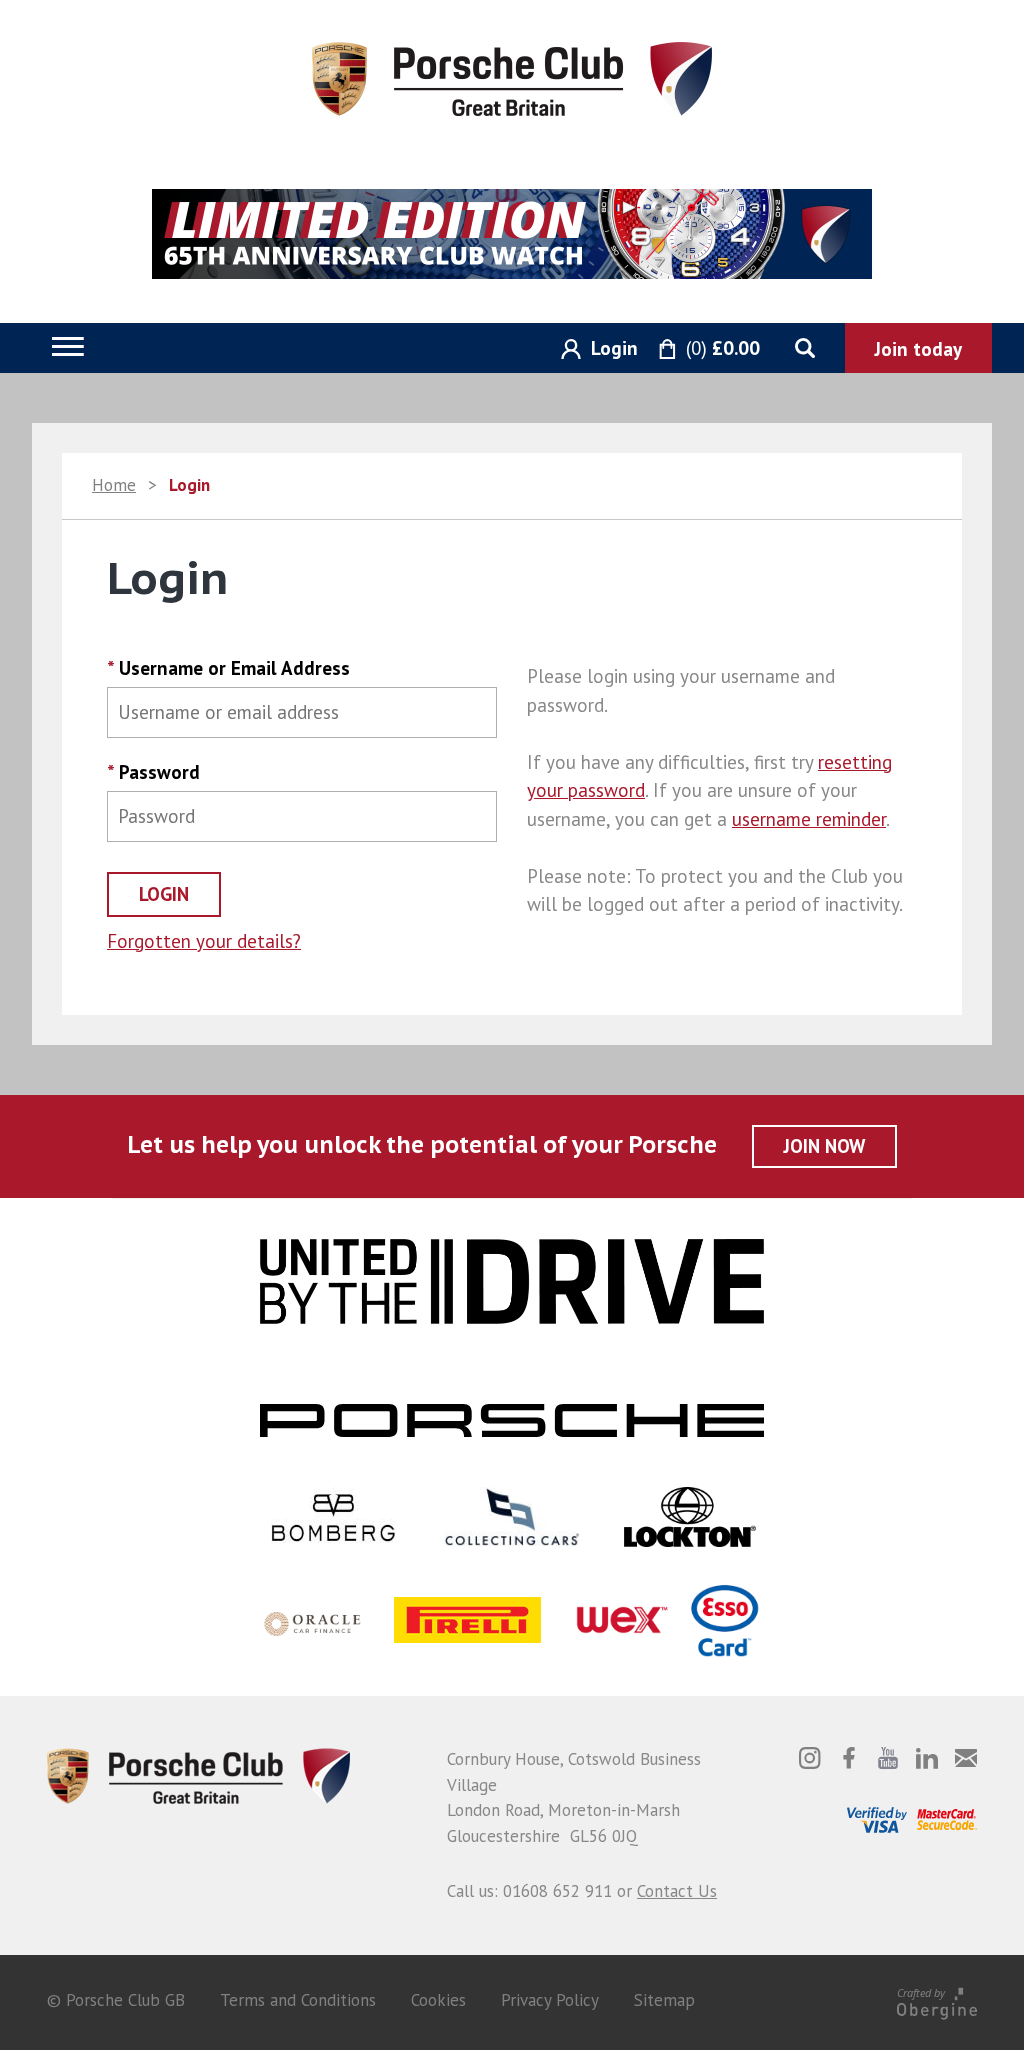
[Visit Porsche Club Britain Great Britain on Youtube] (888, 1758)
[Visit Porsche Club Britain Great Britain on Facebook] (849, 1758)
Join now (824, 1146)
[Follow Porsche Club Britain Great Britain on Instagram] (810, 1758)
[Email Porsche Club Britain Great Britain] (966, 1758)
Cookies (438, 2000)
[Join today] (918, 348)
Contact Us (677, 1891)
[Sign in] (592, 349)
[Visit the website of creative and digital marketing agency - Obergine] (937, 2000)
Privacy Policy (550, 2000)
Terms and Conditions (298, 2000)
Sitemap (664, 2000)
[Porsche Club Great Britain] (512, 77)
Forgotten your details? (204, 941)
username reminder (809, 819)
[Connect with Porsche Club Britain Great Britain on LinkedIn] (927, 1758)
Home (114, 485)
